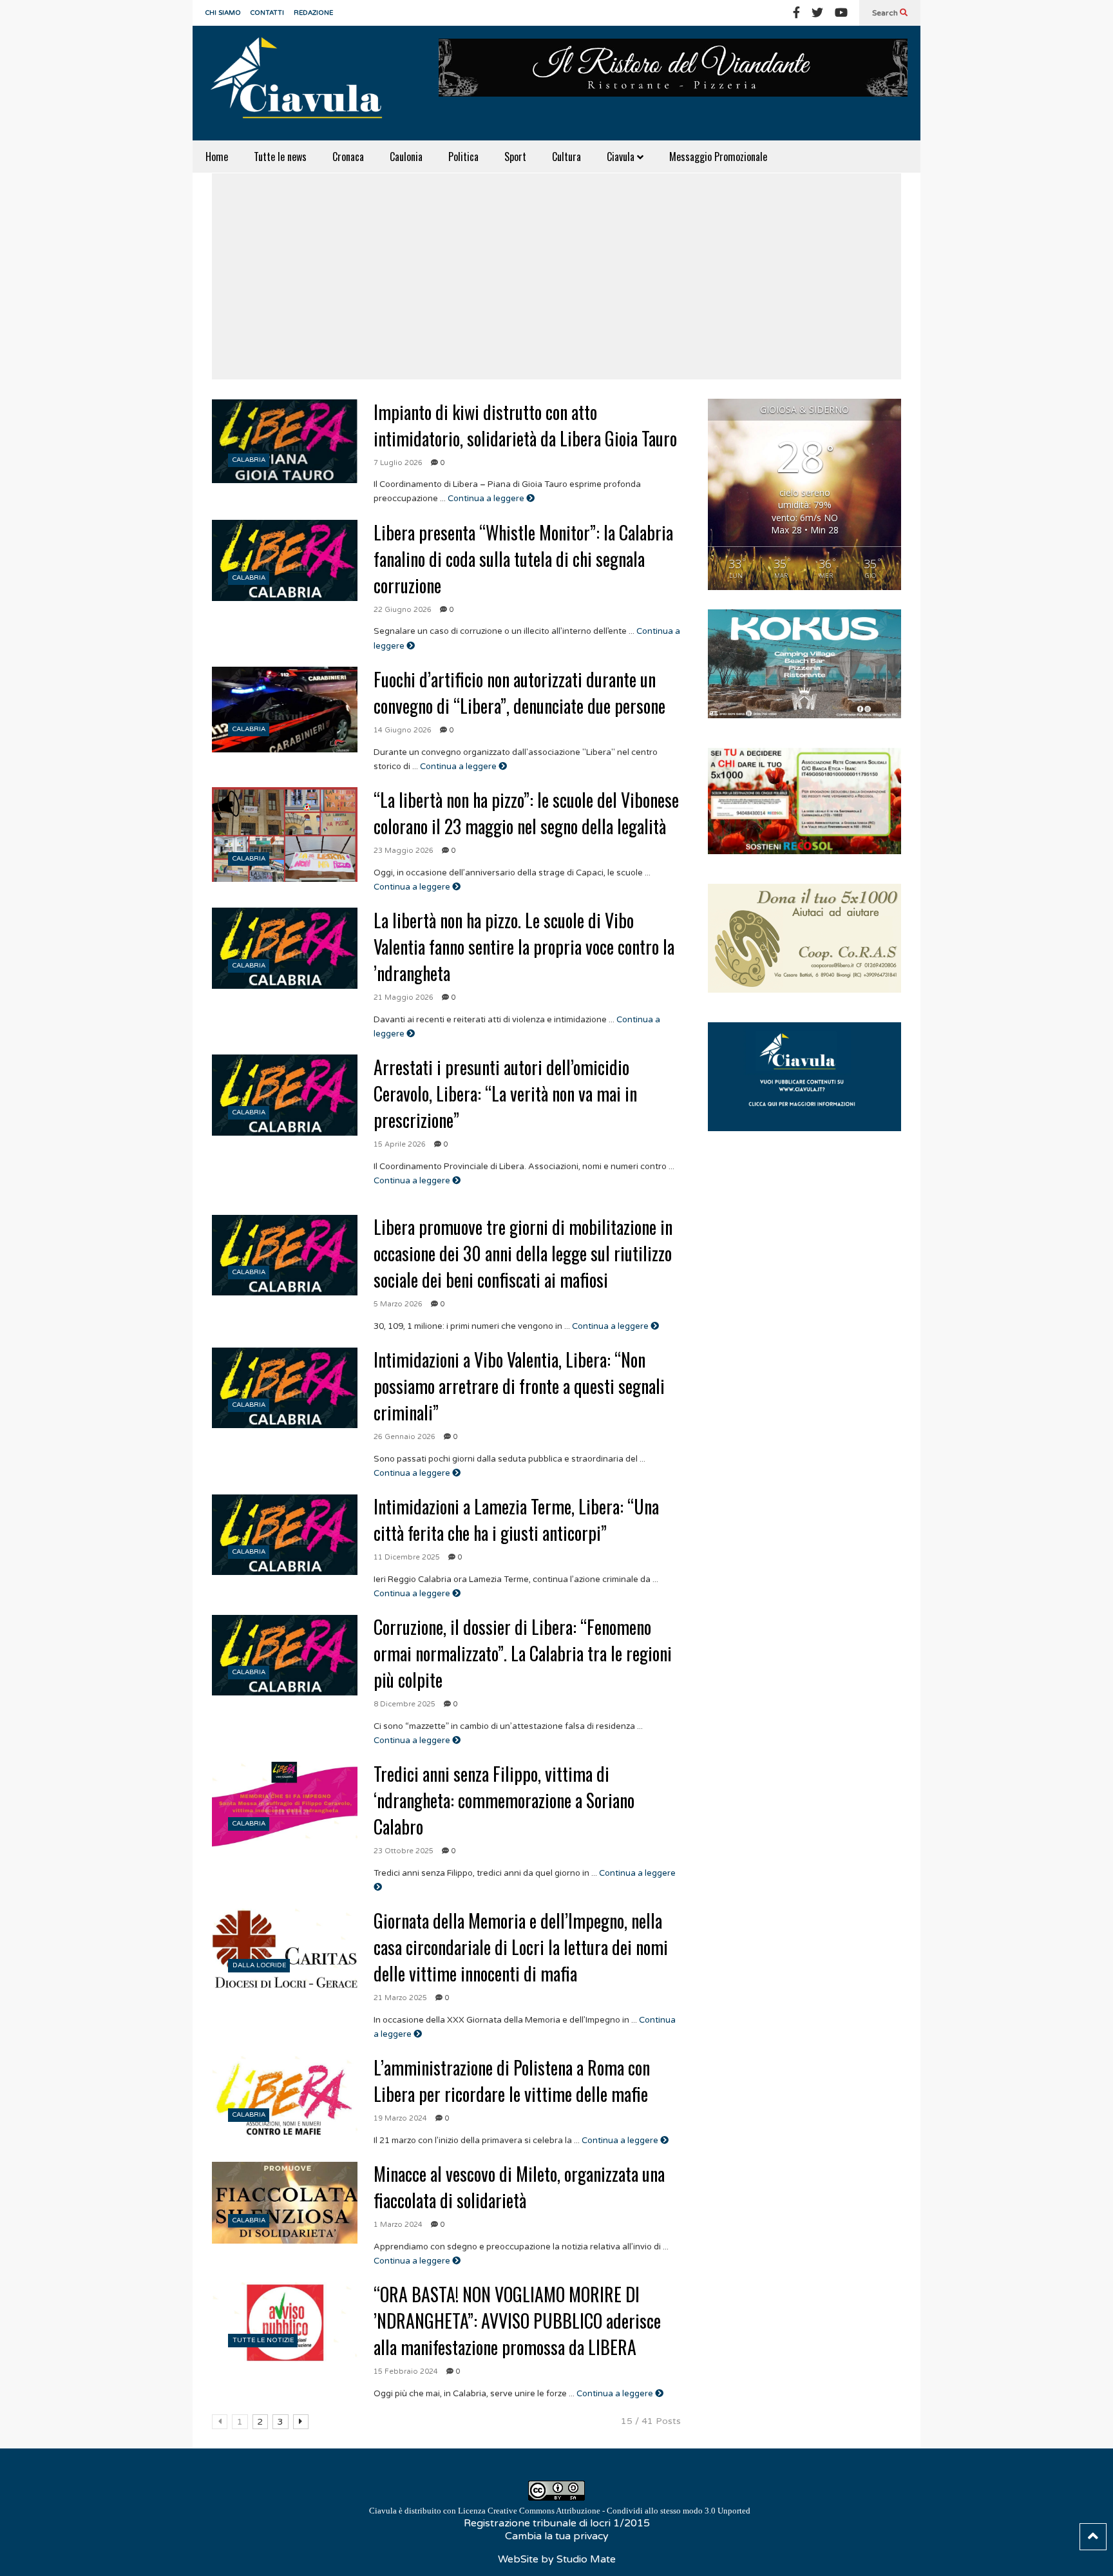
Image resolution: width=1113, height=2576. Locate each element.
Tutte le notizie (263, 2340)
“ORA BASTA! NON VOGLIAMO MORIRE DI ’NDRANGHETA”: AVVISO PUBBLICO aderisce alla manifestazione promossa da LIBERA (517, 2321)
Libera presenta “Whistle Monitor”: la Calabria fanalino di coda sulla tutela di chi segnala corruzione (523, 559)
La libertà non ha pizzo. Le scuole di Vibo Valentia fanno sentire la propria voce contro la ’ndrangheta (524, 947)
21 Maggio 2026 (404, 997)
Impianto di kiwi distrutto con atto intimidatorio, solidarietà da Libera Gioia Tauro (525, 425)
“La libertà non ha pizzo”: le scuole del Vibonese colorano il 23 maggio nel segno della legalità (526, 813)
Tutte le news (280, 157)
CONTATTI (267, 13)
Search (886, 13)
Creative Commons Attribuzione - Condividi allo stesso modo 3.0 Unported (619, 2511)
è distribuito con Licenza (560, 2511)
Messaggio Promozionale (718, 157)
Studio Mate (586, 2559)
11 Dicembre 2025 (407, 1557)
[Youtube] (841, 13)
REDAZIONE (313, 13)
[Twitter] (817, 13)
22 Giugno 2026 (403, 610)
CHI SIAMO (223, 13)
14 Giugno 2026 (403, 730)
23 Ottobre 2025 (404, 1851)
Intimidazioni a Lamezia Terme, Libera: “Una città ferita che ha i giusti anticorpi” (516, 1520)
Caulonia (406, 157)
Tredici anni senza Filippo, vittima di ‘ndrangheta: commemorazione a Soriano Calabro (504, 1800)
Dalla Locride (259, 1965)
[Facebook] (796, 13)
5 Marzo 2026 (398, 1304)
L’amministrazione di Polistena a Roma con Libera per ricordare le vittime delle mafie (512, 2081)
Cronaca (348, 157)
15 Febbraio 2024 (406, 2371)
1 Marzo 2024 (398, 2225)
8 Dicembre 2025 (404, 1704)
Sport (515, 157)
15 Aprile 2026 (400, 1144)
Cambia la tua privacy (557, 2536)
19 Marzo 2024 (400, 2118)
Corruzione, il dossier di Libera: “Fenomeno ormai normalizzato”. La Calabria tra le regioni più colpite (523, 1653)
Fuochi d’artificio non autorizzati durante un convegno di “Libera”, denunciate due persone (519, 692)
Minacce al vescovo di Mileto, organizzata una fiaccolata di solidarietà (519, 2187)
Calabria (249, 460)
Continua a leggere (487, 499)
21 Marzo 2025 (400, 1998)
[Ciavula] (302, 83)
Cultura (566, 157)
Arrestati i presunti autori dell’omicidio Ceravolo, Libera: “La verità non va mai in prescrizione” (505, 1093)
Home (217, 157)
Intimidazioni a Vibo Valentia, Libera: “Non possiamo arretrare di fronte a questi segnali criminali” (519, 1386)
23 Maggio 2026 (404, 851)
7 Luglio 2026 (398, 463)
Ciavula (622, 157)
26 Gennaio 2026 (404, 1437)
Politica (463, 157)
